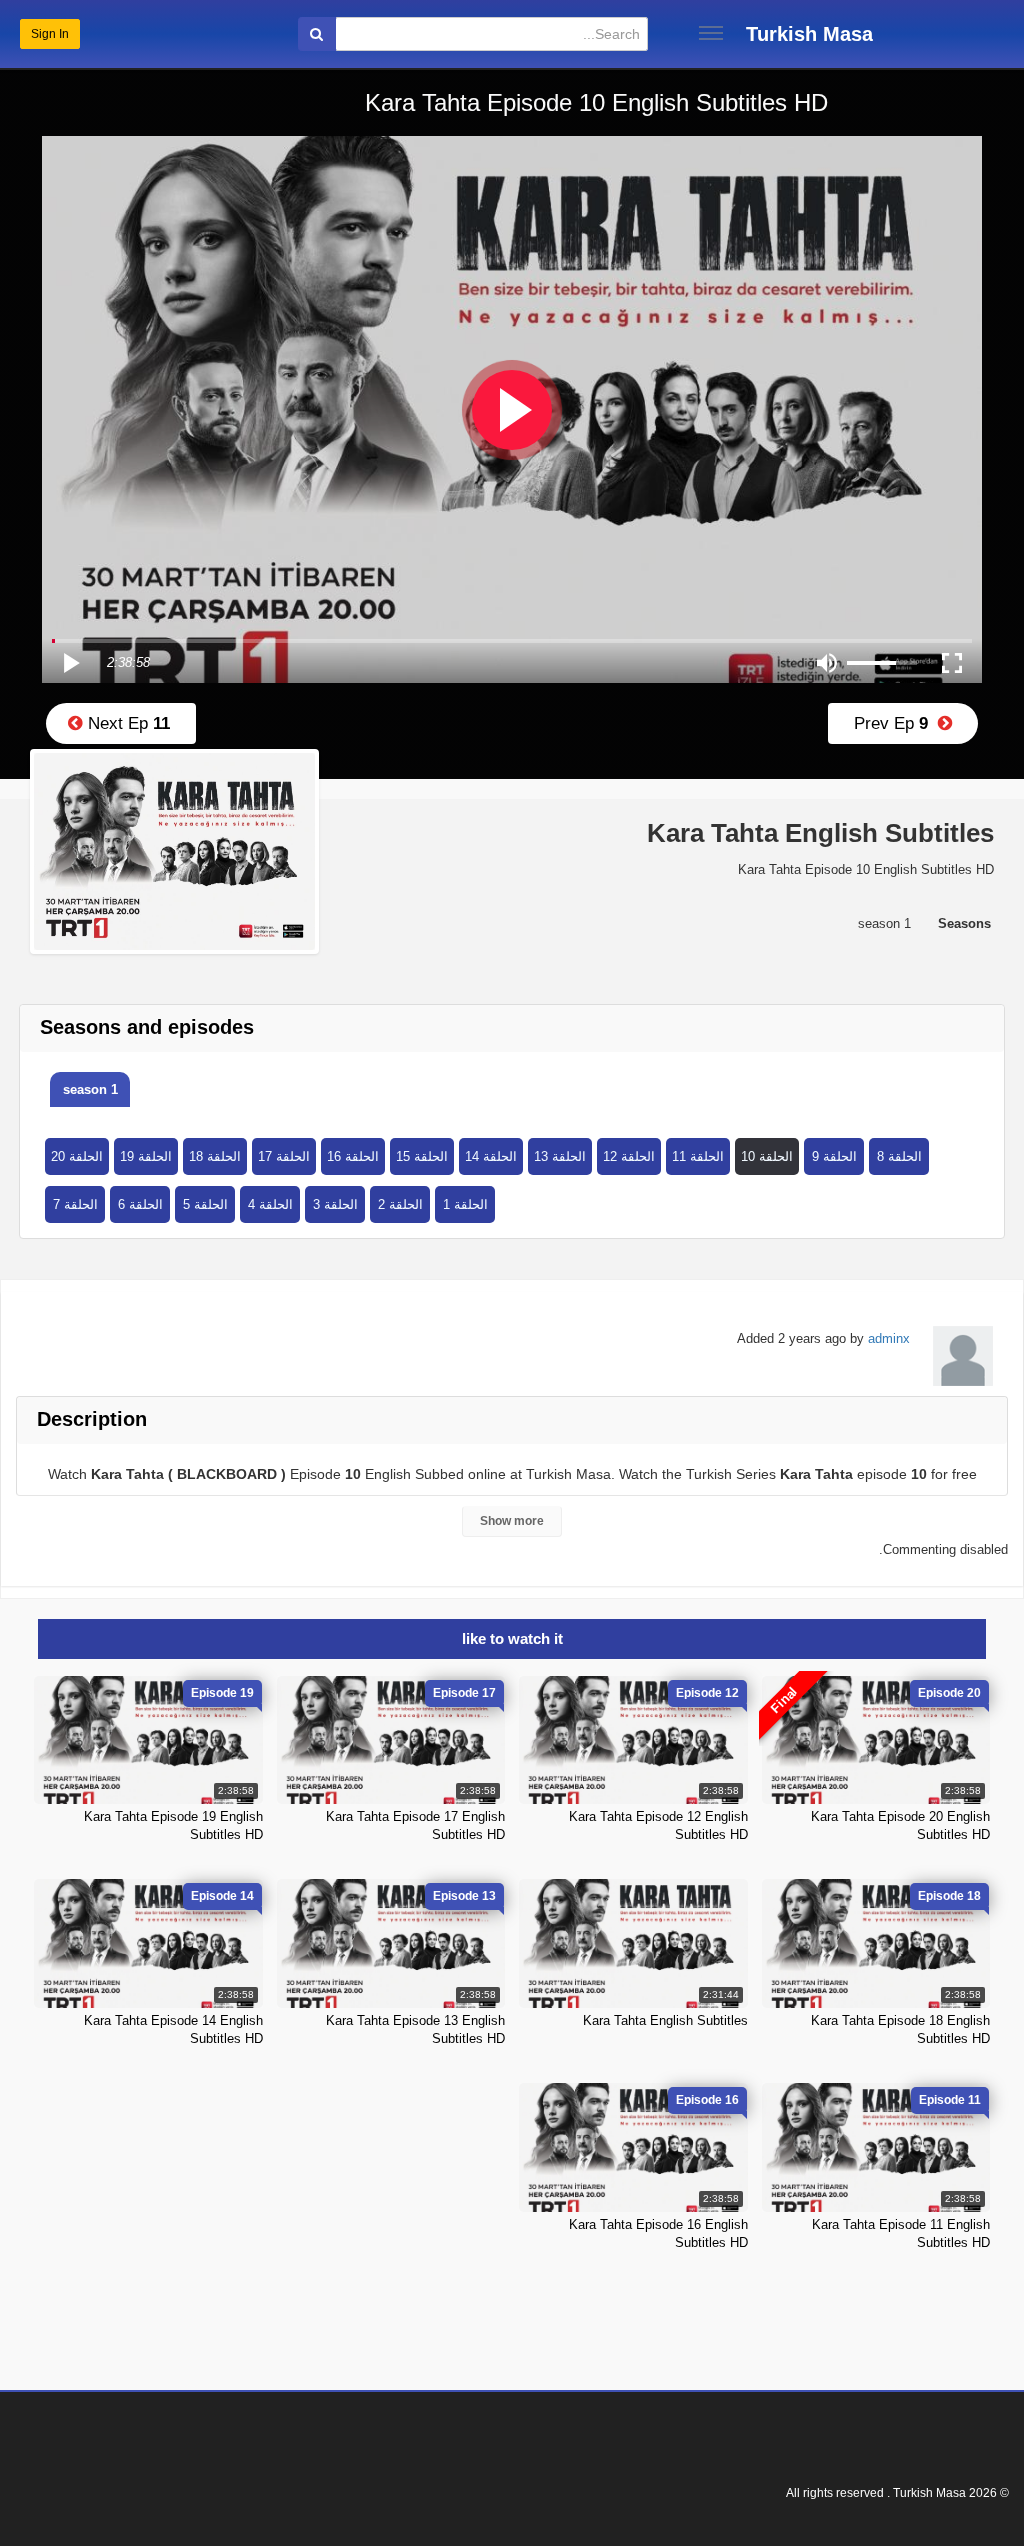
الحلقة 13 (560, 1156)
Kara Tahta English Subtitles (665, 2020)
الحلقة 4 (270, 1204)
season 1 (90, 1089)
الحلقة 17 (284, 1156)
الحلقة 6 (140, 1204)
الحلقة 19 (146, 1156)
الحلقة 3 (335, 1204)
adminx (889, 1338)
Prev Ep (896, 723)
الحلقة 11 (698, 1156)
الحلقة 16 (353, 1156)
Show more (512, 1521)
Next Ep (126, 723)
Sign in (50, 34)
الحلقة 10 (767, 1156)
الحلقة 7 (75, 1204)
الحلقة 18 (215, 1156)
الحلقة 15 (422, 1156)
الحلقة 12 (629, 1156)
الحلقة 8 (899, 1156)
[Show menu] (711, 33)
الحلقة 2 (400, 1204)
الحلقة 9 (834, 1156)
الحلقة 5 (205, 1204)
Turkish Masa (809, 34)
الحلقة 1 (465, 1204)
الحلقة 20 (77, 1156)
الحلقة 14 (491, 1156)
